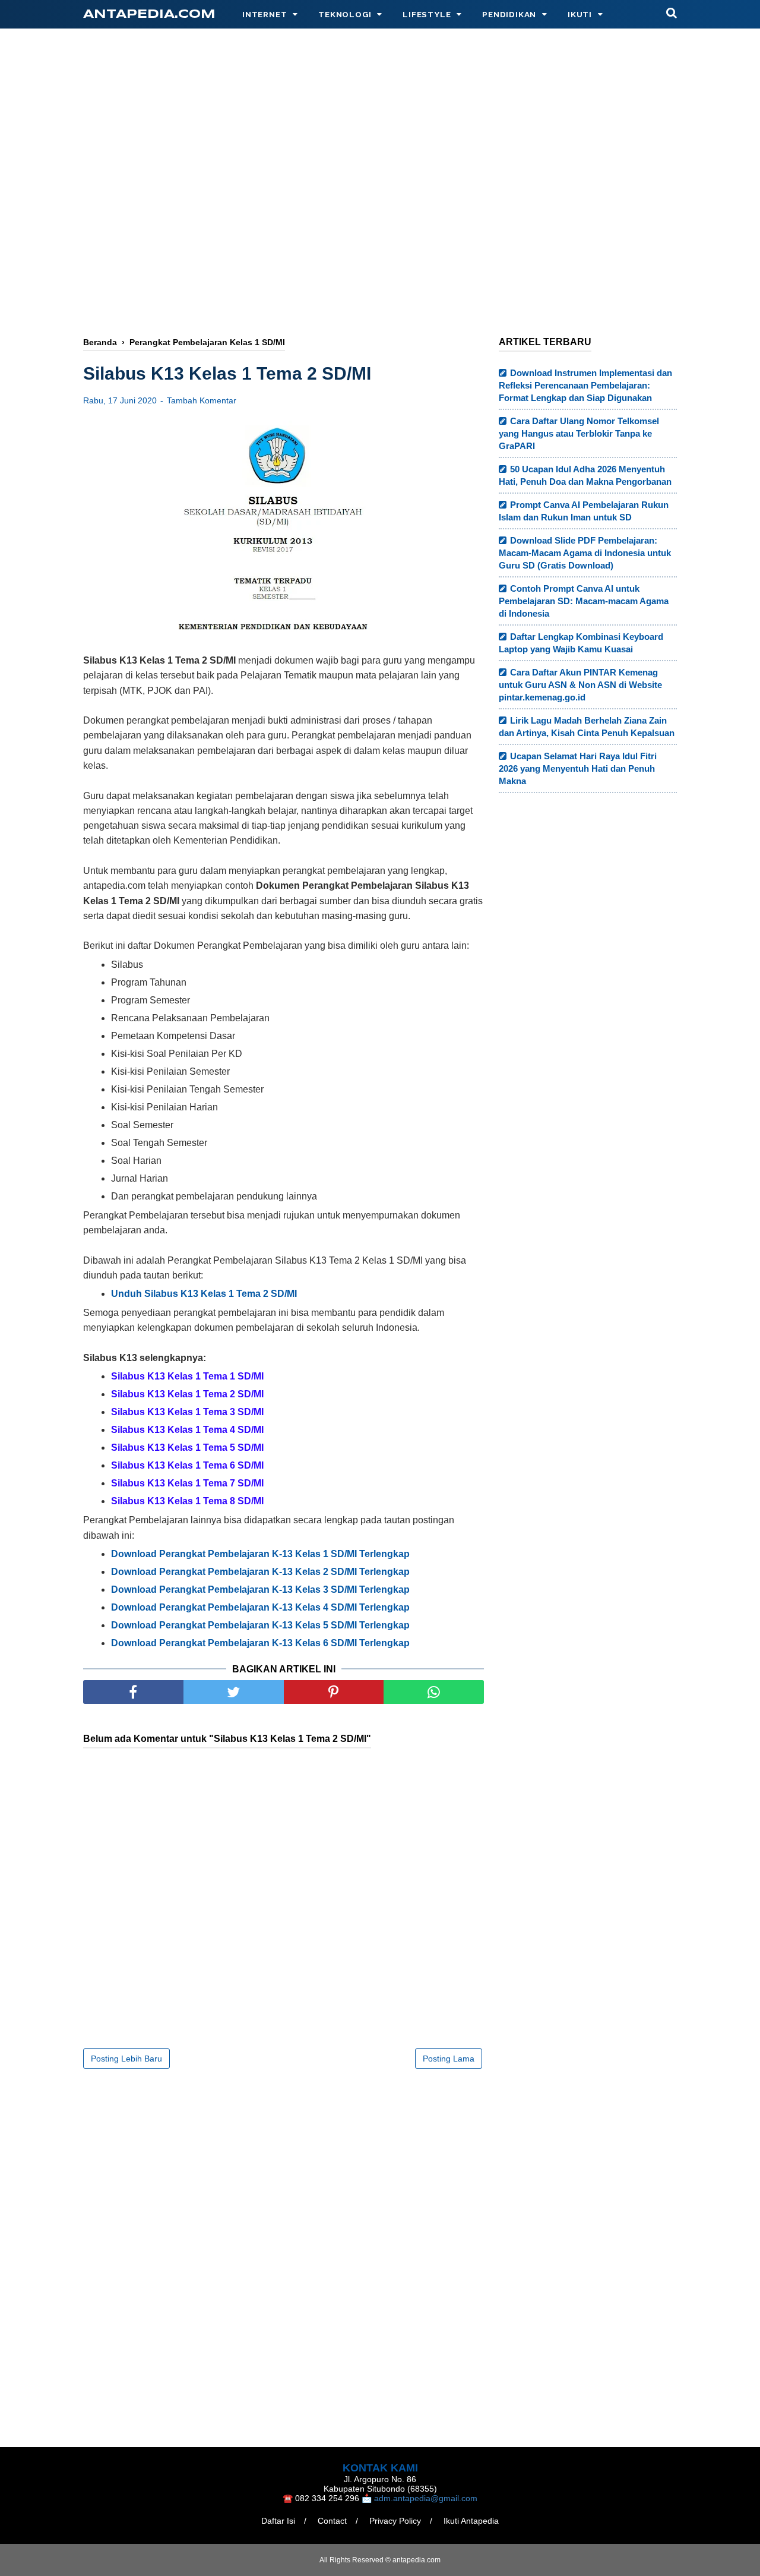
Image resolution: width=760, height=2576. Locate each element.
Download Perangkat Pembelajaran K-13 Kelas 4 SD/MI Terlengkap (260, 1607)
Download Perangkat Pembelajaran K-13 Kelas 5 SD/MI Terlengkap (260, 1625)
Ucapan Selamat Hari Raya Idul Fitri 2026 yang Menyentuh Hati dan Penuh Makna (578, 768)
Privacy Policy (395, 2521)
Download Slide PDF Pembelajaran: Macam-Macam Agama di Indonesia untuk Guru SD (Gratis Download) (585, 553)
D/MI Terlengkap (260, 1643)
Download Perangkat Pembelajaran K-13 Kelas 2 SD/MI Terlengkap (260, 1572)
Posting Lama (449, 2059)
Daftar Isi (278, 2521)
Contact (332, 2521)
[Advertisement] (380, 230)
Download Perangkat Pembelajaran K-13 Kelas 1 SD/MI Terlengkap (260, 1554)
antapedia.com (149, 15)
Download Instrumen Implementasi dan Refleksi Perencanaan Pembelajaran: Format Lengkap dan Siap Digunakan (585, 385)
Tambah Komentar (202, 400)
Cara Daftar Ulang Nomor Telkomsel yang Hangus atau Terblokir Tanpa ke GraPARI (579, 433)
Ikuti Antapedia (471, 2521)
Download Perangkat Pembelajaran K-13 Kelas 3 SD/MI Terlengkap (260, 1590)
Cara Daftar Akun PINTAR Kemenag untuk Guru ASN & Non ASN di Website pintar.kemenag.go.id (580, 685)
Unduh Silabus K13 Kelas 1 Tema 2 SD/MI (204, 1294)
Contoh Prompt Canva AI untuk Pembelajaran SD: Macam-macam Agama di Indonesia (584, 601)
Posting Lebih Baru (126, 2059)
